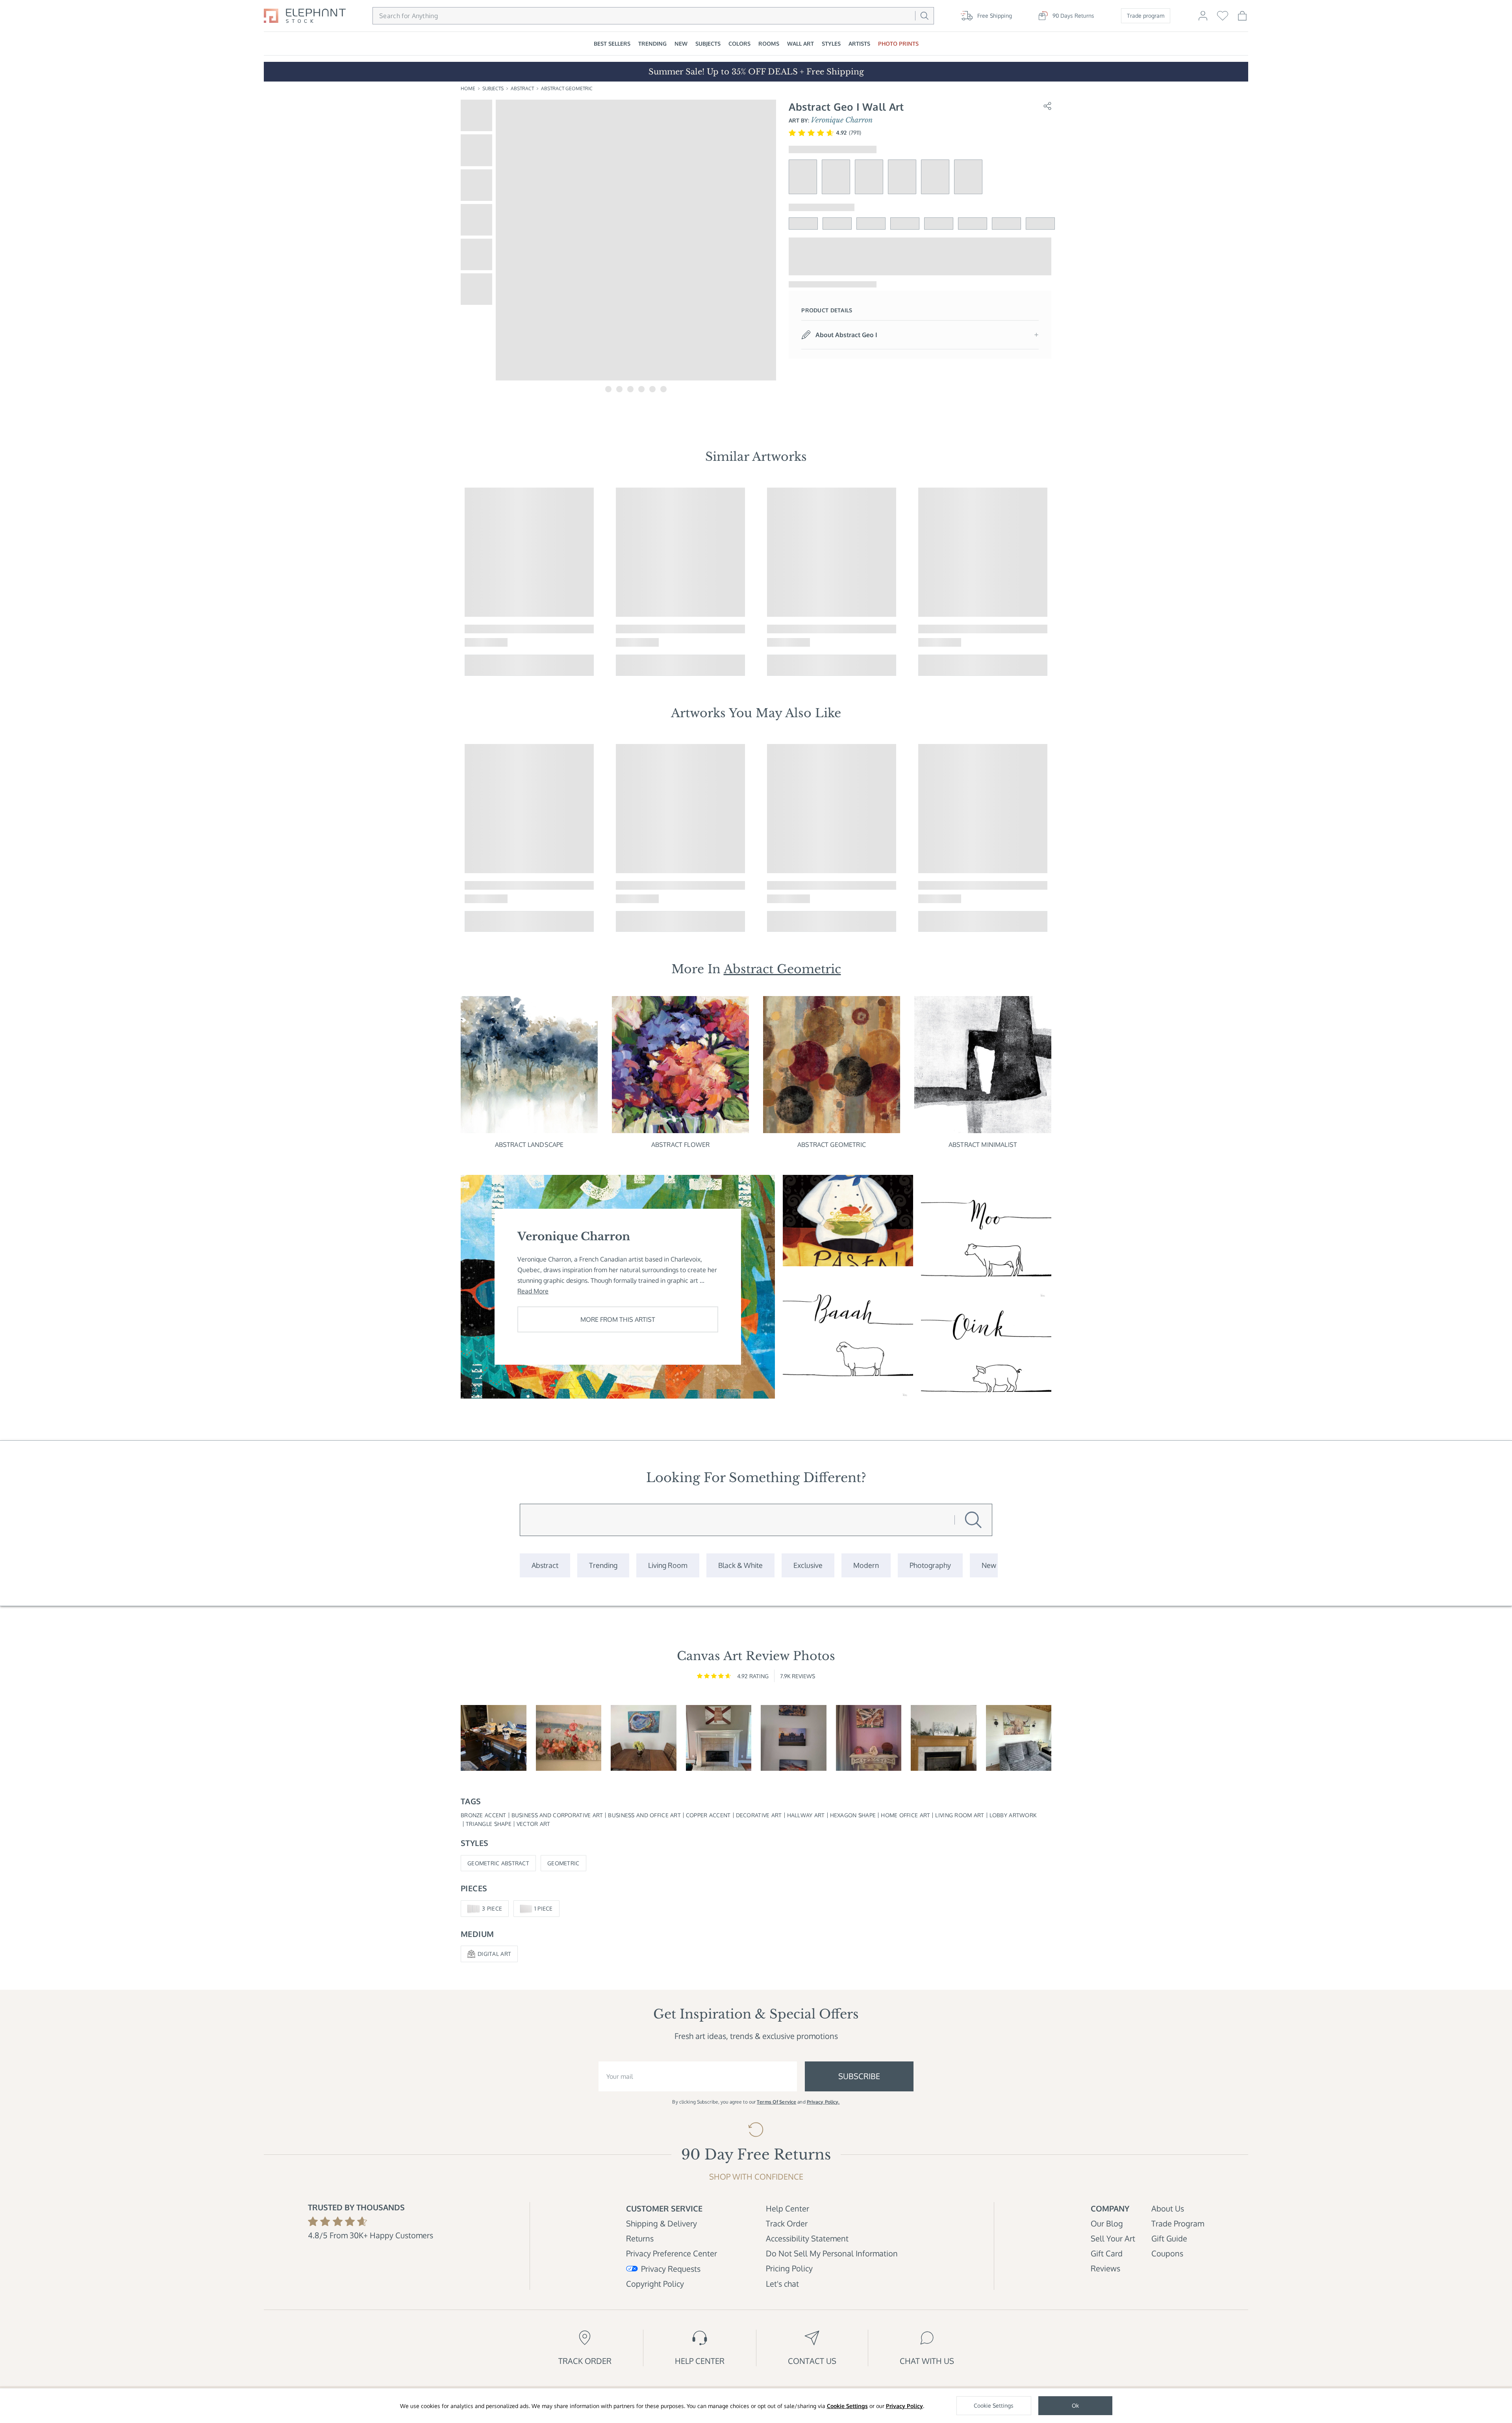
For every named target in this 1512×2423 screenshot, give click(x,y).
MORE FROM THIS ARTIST (618, 1319)
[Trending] (603, 1565)
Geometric (563, 1863)
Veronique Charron (842, 120)
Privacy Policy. (823, 2102)
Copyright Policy (655, 2284)
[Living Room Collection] (668, 1565)
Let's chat (782, 2284)
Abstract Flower (680, 1145)
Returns (640, 2238)
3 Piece (492, 1908)
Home (468, 88)
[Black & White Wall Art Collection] (740, 1565)
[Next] (1062, 582)
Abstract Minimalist (983, 1145)
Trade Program (1178, 2223)
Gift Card (1107, 2253)
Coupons (1167, 2253)
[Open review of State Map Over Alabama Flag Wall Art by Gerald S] (719, 1738)
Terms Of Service (776, 2102)
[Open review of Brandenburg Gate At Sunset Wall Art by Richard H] (794, 1738)
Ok (1075, 2405)
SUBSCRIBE (859, 2076)
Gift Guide (1169, 2238)
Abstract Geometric (567, 88)
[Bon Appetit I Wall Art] (848, 1221)
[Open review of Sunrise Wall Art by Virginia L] (569, 1738)
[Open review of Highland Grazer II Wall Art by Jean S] (1019, 1738)
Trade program (1146, 16)
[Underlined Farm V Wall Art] (986, 1353)
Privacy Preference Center (672, 2253)
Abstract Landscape (529, 1145)
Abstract (522, 88)
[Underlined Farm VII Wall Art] (986, 1237)
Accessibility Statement (807, 2238)
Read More (533, 1291)
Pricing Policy (789, 2268)
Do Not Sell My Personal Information (832, 2253)
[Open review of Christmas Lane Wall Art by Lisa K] (944, 1738)
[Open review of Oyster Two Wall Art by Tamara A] (644, 1738)
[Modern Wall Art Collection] (866, 1565)
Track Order (787, 2223)
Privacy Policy (904, 2406)
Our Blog (1107, 2223)
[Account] (1203, 19)
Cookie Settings (847, 2406)
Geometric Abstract (498, 1863)
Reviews (1105, 2268)
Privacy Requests (671, 2269)
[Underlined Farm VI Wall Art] (848, 1336)
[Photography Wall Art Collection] (930, 1565)
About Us (1168, 2208)
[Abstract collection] (545, 1565)
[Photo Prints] (989, 1565)
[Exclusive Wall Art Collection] (808, 1565)
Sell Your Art (1113, 2238)
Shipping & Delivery (661, 2223)
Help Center (787, 2208)
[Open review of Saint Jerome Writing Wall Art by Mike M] (494, 1738)
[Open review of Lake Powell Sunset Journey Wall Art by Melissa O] (869, 1738)
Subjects (493, 88)
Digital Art (494, 1954)
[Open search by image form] (906, 16)
